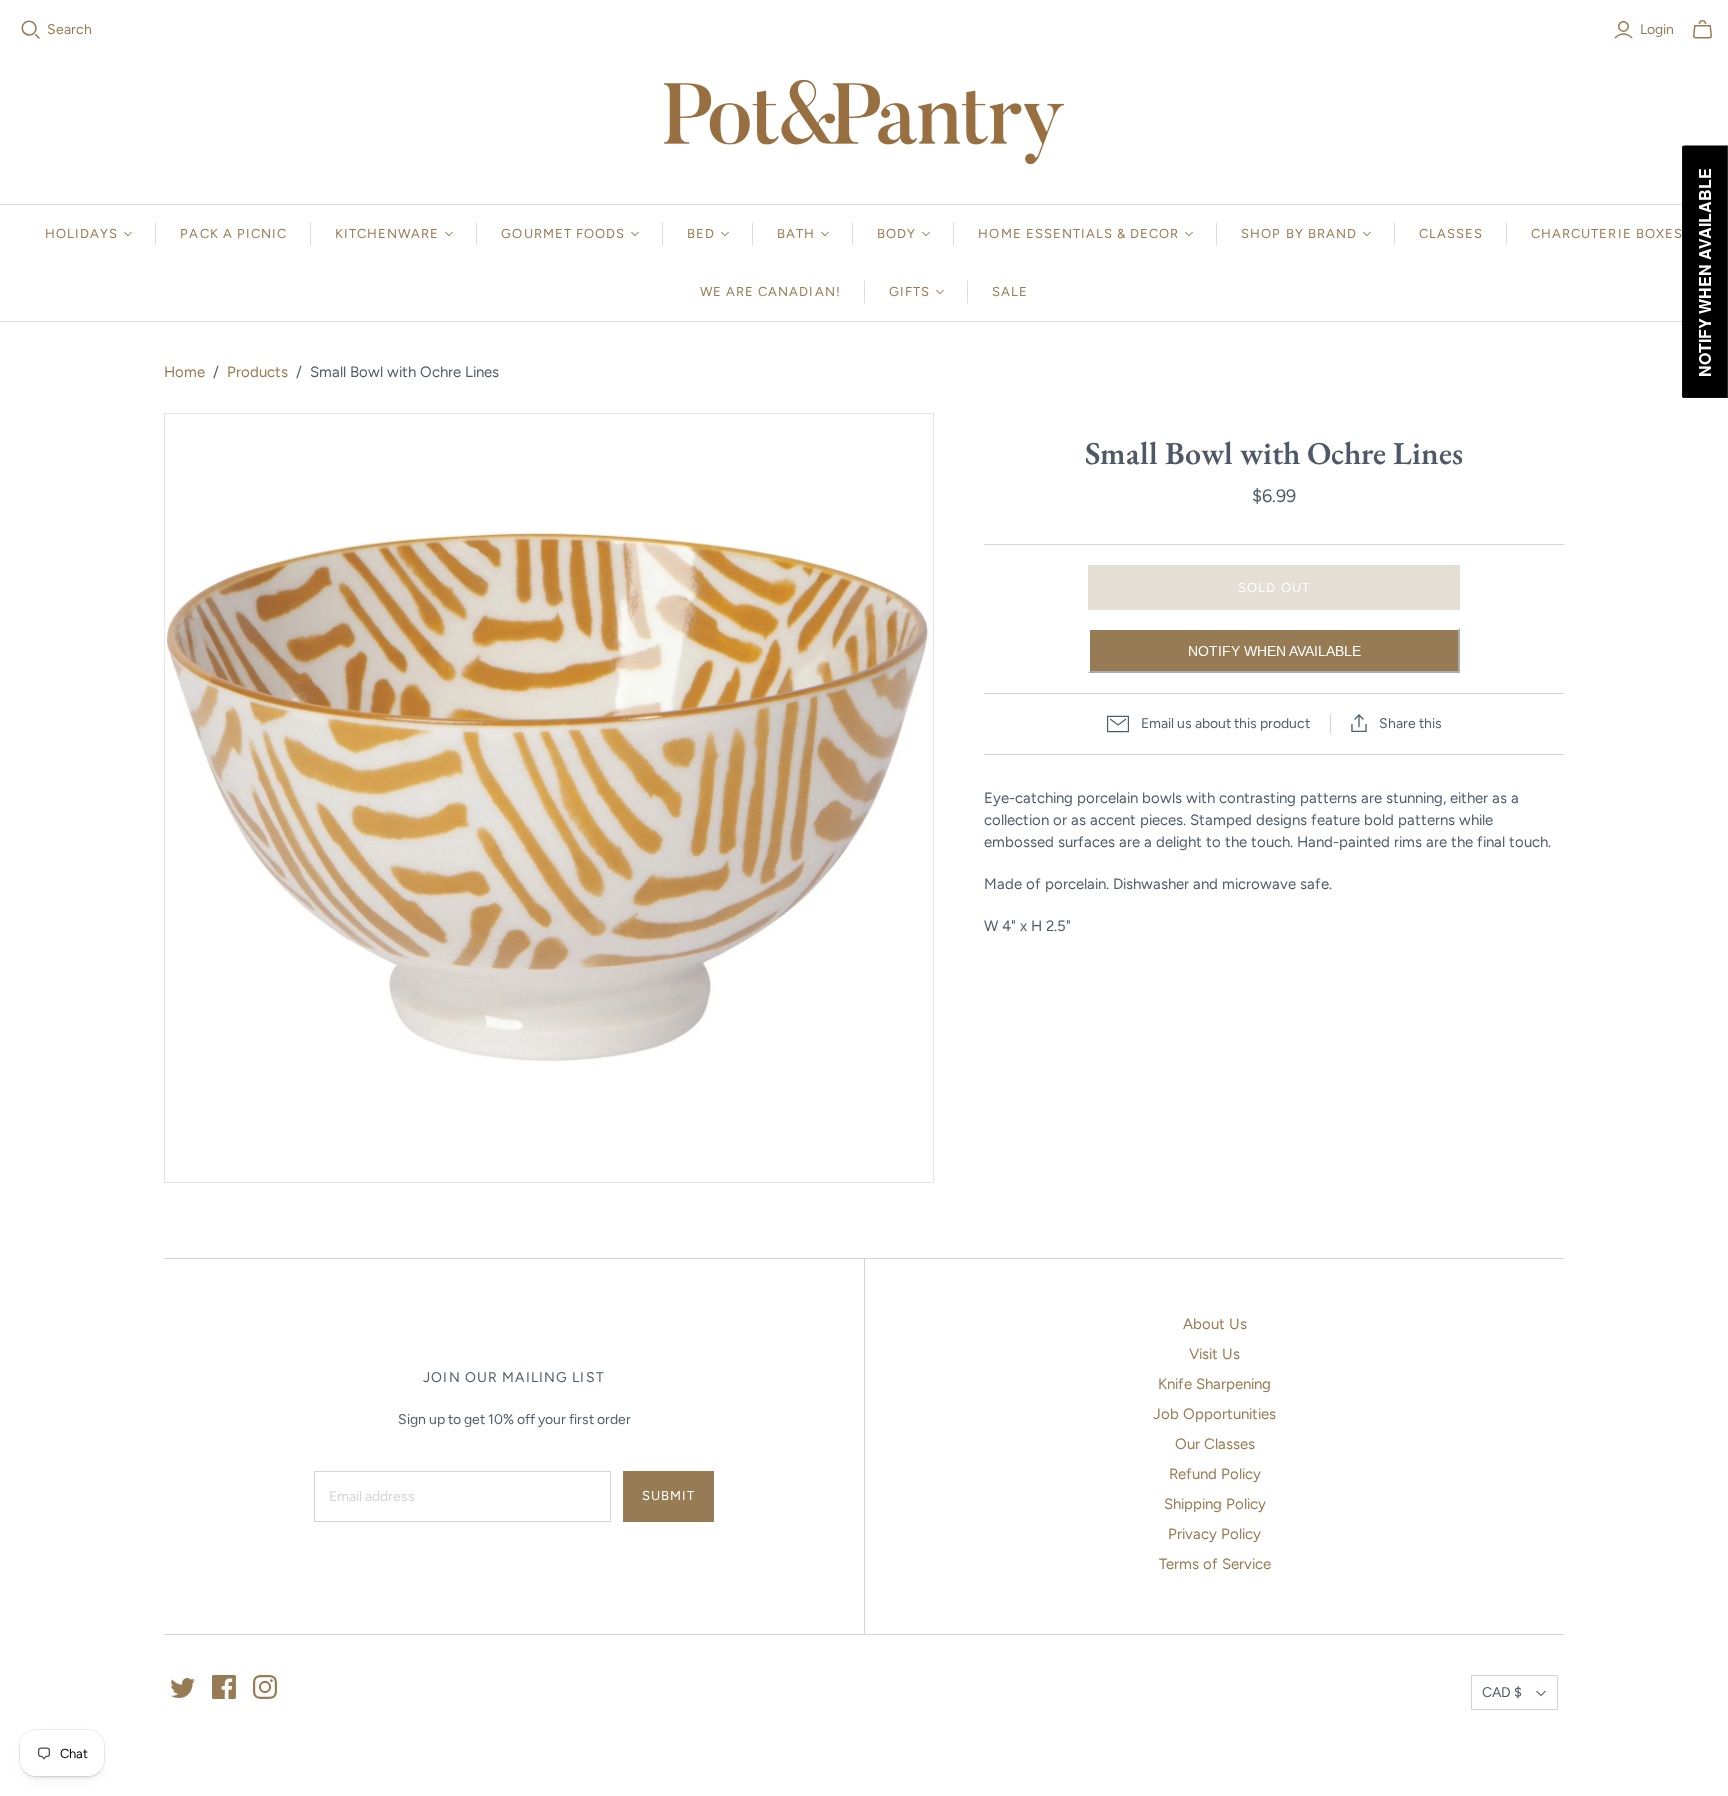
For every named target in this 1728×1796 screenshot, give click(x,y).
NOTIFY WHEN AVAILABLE (1274, 651)
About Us (1215, 1324)
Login (1657, 29)
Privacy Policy (1214, 1534)
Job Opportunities (1214, 1414)
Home (184, 372)
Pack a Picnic (233, 233)
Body (896, 233)
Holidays (81, 233)
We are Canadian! (770, 291)
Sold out (1273, 587)
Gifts (909, 291)
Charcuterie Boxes (1607, 233)
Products (257, 372)
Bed (701, 233)
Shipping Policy (1215, 1504)
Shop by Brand (1299, 233)
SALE (1010, 291)
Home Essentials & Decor (1078, 233)
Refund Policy (1215, 1474)
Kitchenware (387, 233)
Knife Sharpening (1214, 1384)
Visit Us (1214, 1354)
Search (69, 29)
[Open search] (31, 30)
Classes (1451, 233)
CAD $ (1502, 1692)
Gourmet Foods (563, 233)
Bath (796, 233)
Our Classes (1215, 1444)
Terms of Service (1215, 1564)
